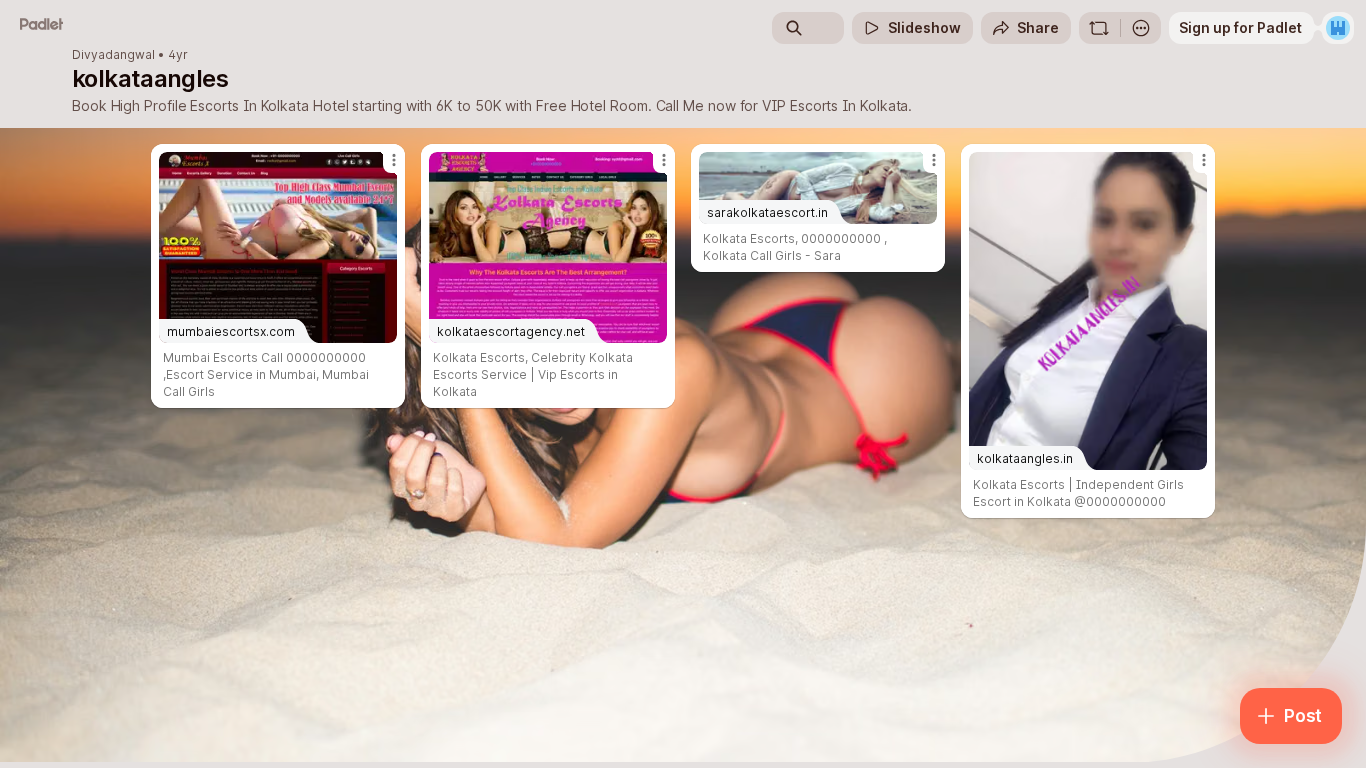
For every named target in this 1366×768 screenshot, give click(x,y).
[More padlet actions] (1141, 28)
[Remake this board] (1099, 28)
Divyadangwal (113, 55)
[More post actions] (394, 160)
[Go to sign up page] (1338, 28)
